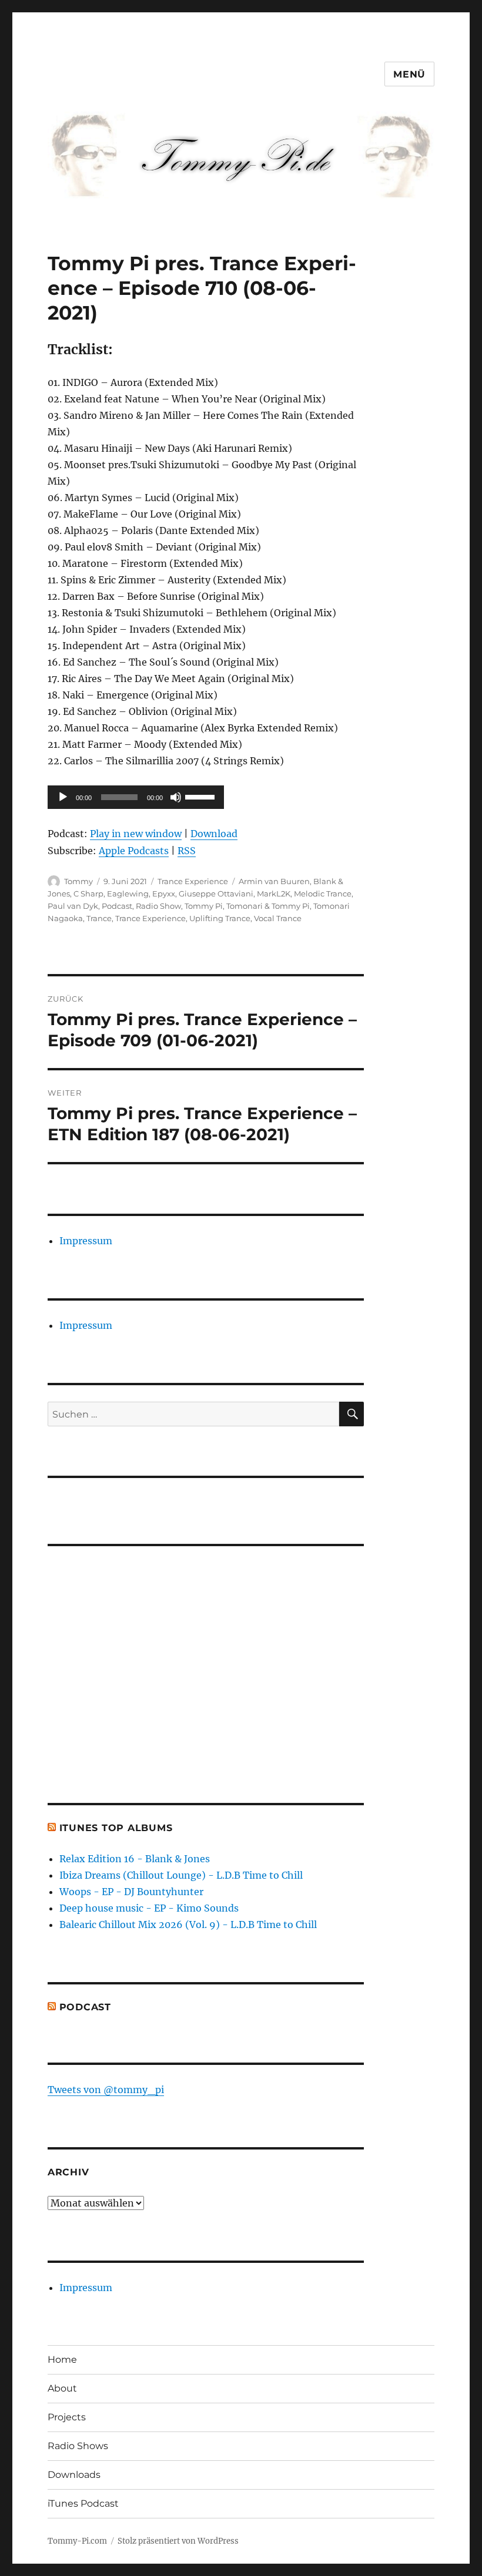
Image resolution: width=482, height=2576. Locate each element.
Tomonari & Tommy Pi (268, 906)
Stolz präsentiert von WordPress (178, 2541)
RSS (187, 851)
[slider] (202, 796)
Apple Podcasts (134, 851)
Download (214, 834)
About (62, 2388)
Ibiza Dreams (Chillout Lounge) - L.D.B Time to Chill (181, 1875)
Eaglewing (128, 894)
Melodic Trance (323, 894)
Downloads (74, 2475)
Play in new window (136, 834)
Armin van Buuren (274, 881)
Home (62, 2360)
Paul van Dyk (73, 906)
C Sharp (88, 894)
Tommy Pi (204, 906)
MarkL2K (274, 894)
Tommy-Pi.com (77, 2541)
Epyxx (164, 894)
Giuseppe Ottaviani (216, 894)
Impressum (86, 1241)
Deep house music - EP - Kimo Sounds (149, 1908)
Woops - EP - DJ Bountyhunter (131, 1892)
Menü (409, 74)
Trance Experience (193, 881)
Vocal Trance (278, 918)
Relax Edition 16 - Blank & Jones (135, 1859)
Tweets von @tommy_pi (106, 2090)
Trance (99, 918)
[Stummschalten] (176, 797)
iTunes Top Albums (116, 1828)
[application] (136, 797)
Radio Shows (78, 2446)
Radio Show (158, 906)
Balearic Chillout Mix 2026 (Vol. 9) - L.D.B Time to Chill (188, 1925)
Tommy (78, 881)
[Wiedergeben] (63, 797)
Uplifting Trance (220, 918)
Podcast (117, 906)
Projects (67, 2417)
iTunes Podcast (83, 2503)
